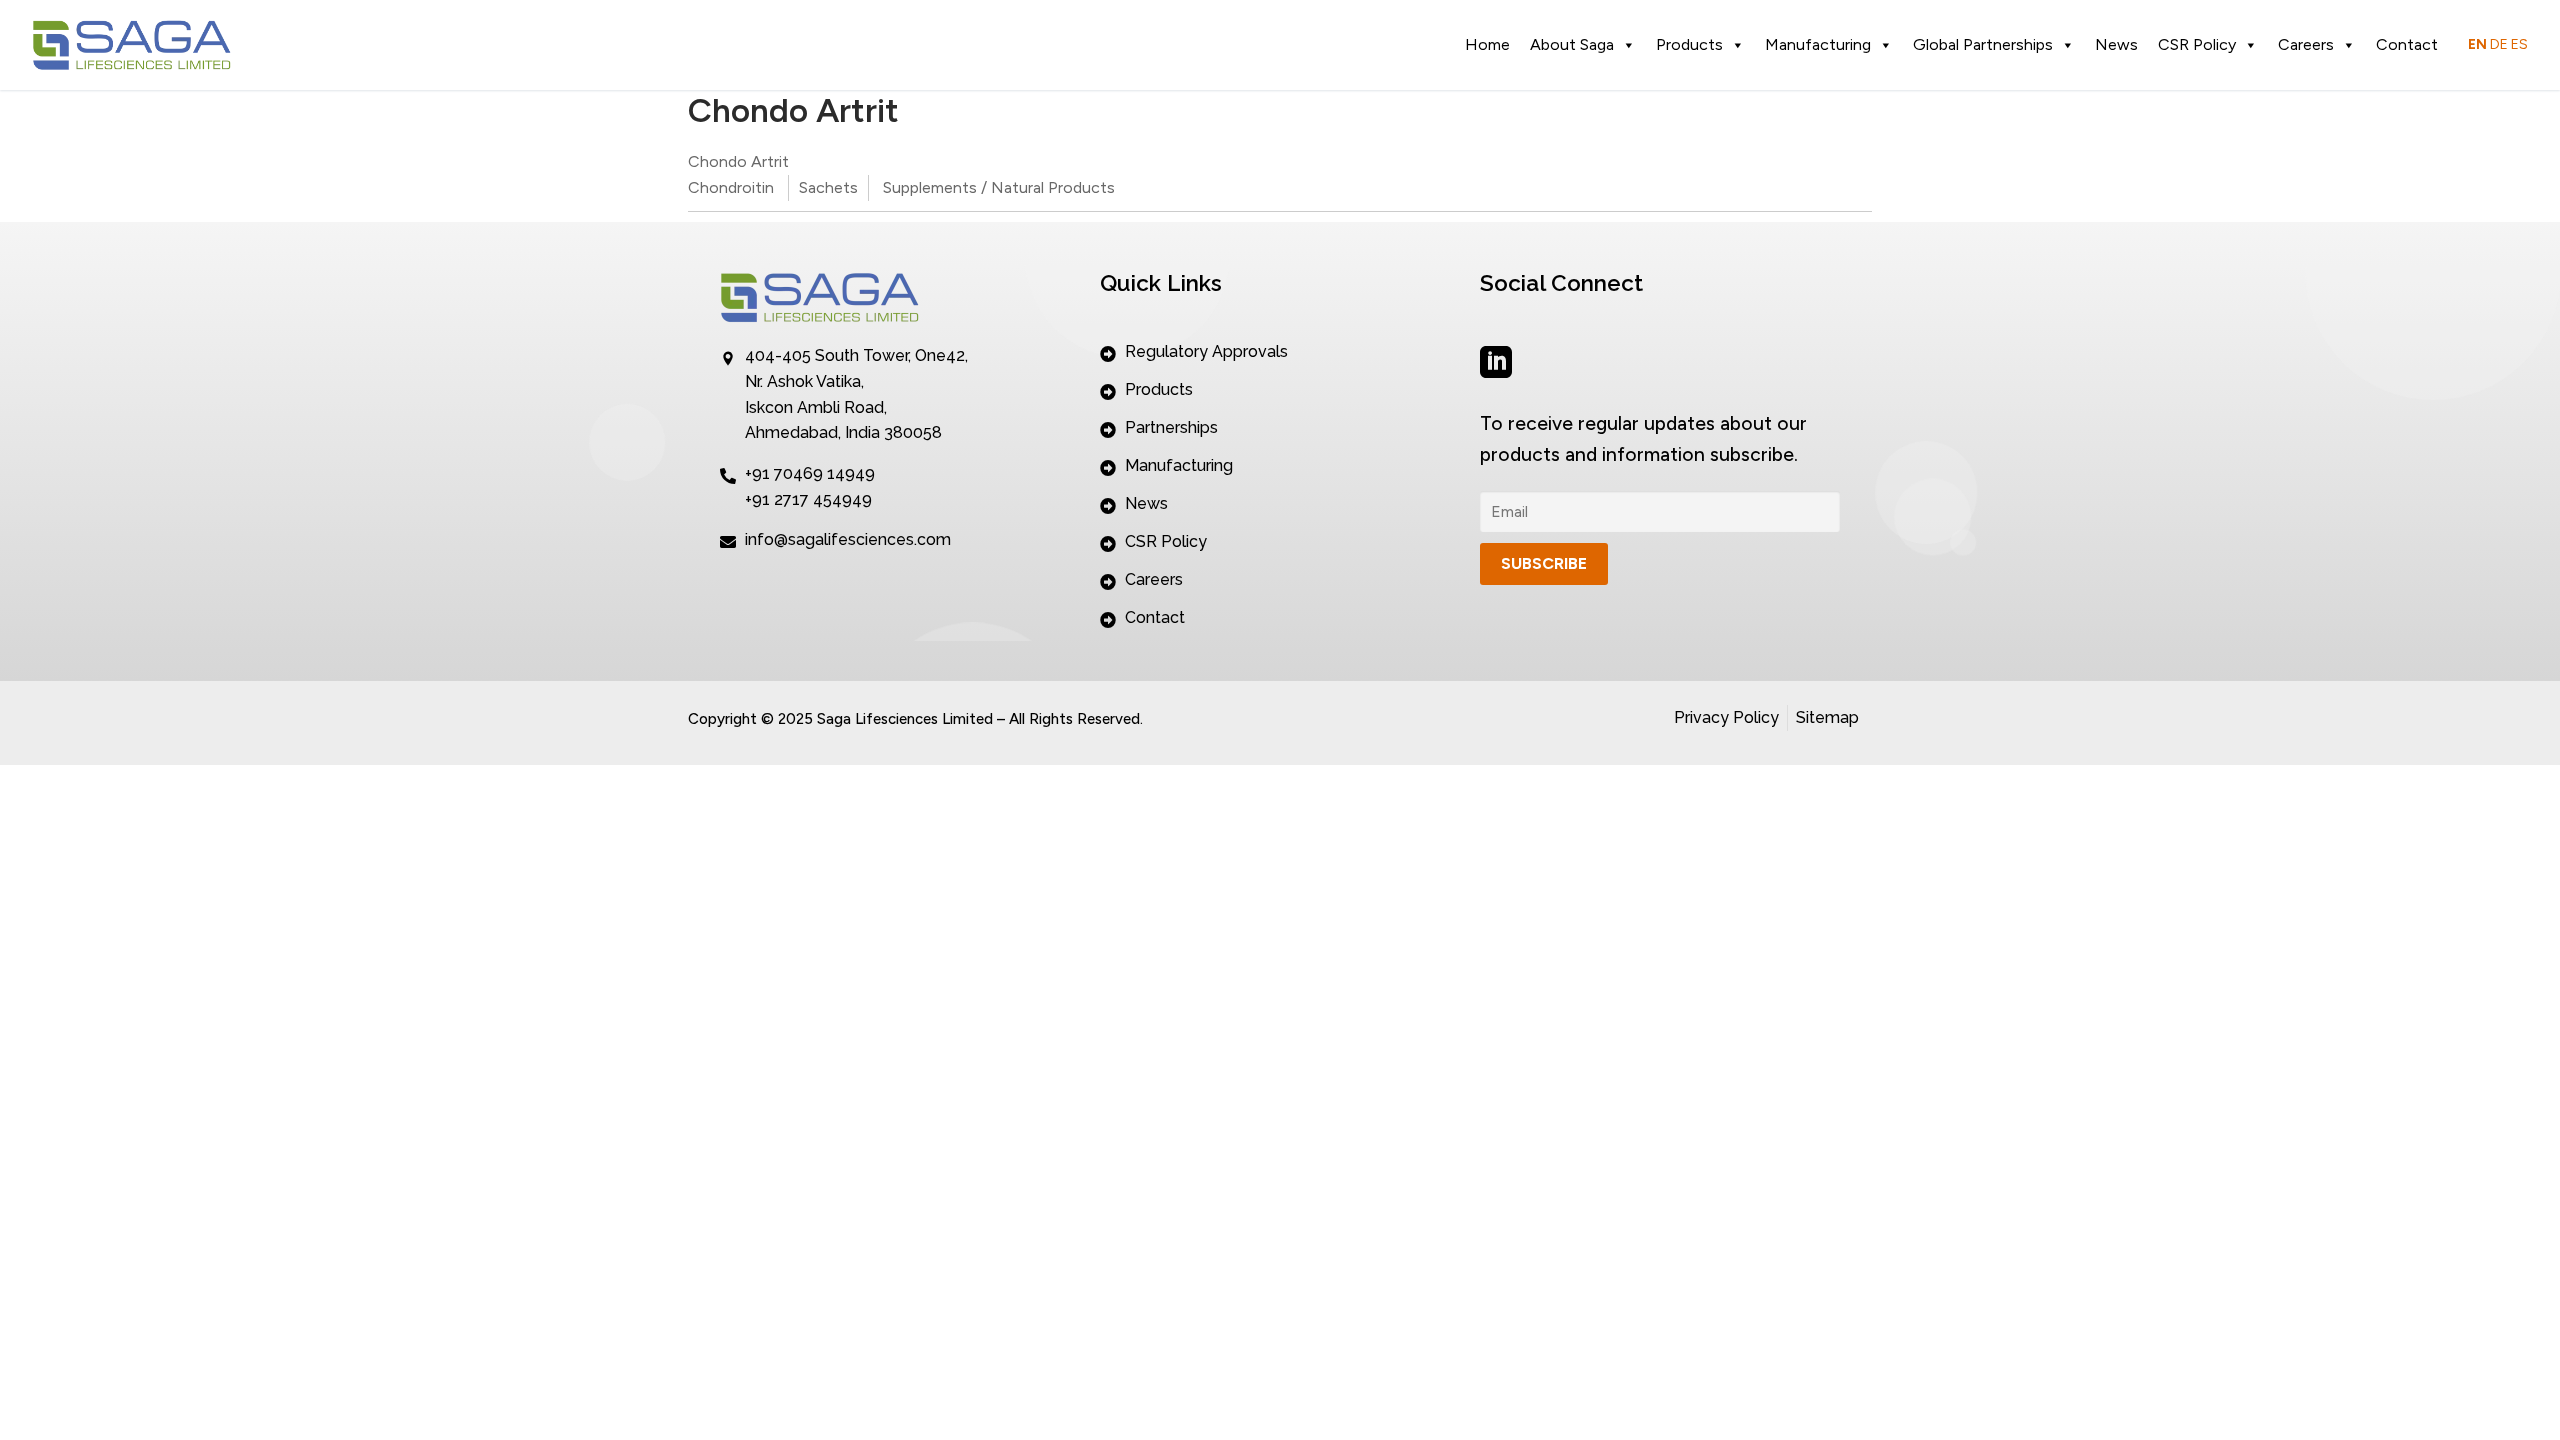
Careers (2306, 44)
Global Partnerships (1983, 44)
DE (2499, 44)
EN (2477, 44)
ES (2519, 44)
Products (1689, 44)
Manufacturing (1818, 44)
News (2116, 44)
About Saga (1572, 44)
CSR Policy (2197, 44)
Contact (2407, 44)
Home (1487, 44)
